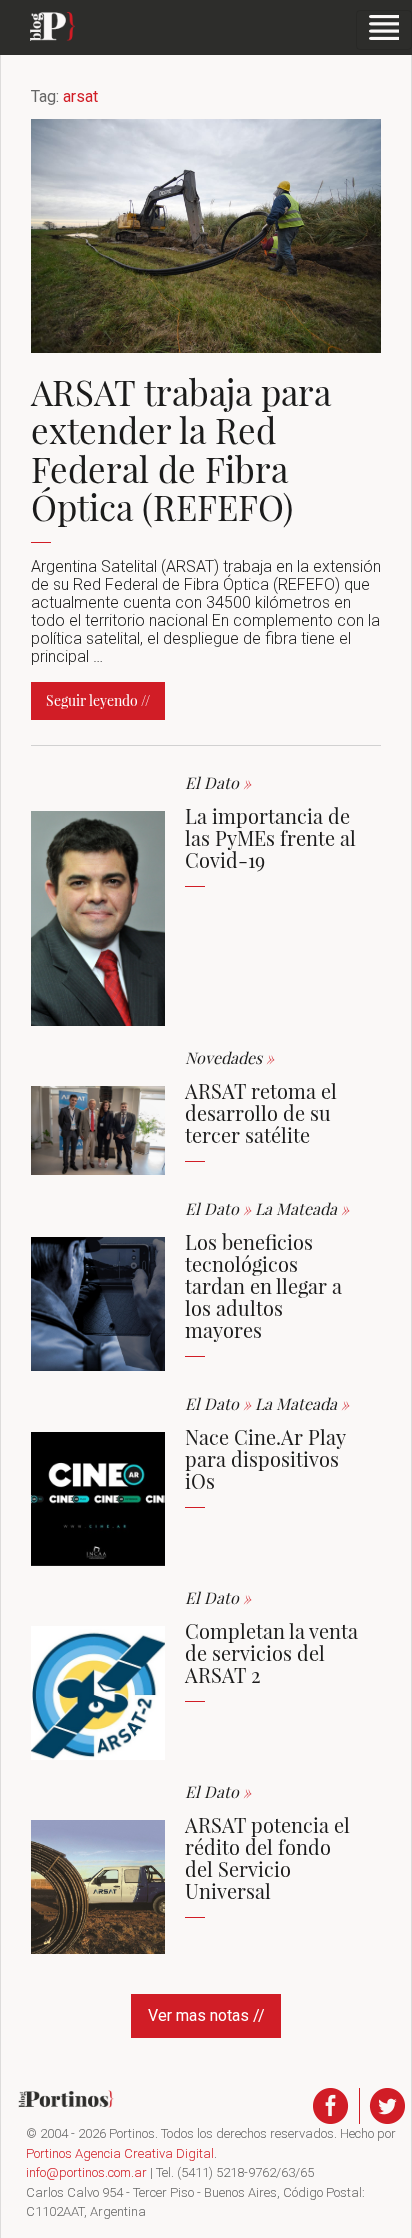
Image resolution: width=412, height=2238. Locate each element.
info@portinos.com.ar (86, 2172)
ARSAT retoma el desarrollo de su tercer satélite (261, 1112)
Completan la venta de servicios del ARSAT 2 (271, 1652)
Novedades (229, 1057)
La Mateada (302, 1208)
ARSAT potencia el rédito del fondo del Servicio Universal (267, 1857)
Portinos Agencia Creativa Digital (120, 2153)
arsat (80, 96)
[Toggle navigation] (384, 30)
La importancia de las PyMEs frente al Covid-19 (270, 837)
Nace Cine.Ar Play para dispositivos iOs (265, 1458)
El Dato (218, 782)
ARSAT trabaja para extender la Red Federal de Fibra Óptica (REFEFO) (181, 449)
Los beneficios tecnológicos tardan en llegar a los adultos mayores (263, 1285)
